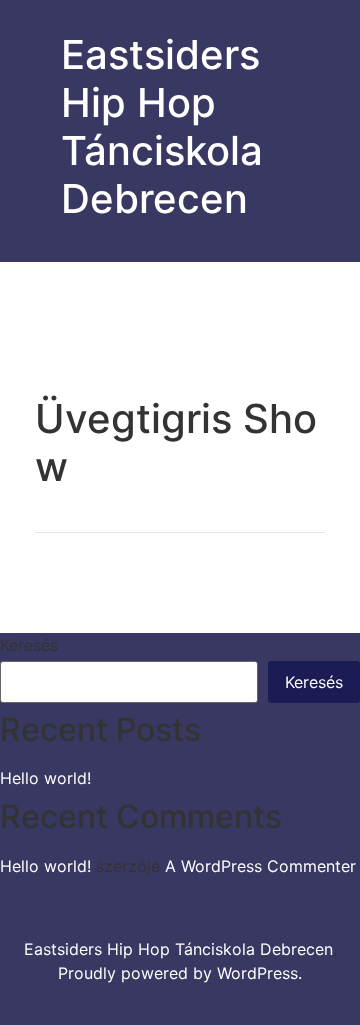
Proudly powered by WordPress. (180, 973)
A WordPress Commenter (260, 866)
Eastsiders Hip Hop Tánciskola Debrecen (162, 126)
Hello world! (45, 778)
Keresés (29, 645)
